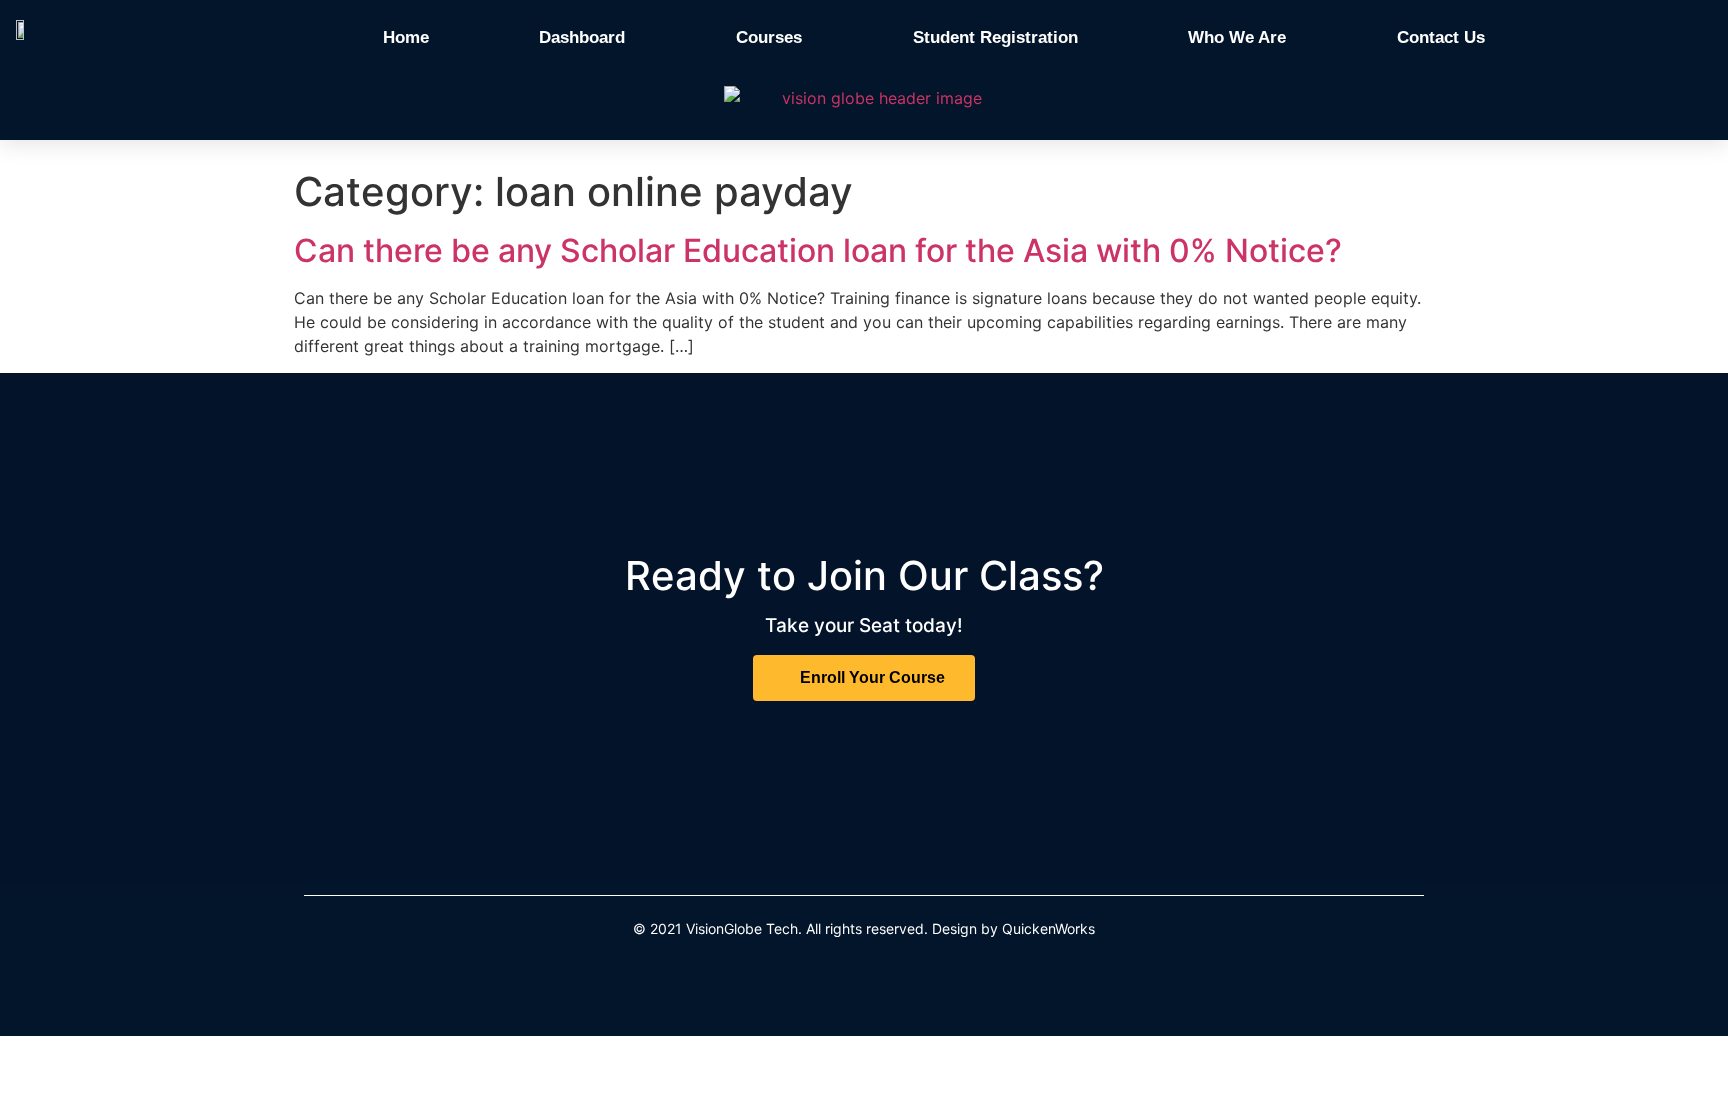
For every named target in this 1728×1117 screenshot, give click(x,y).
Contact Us (1441, 37)
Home (406, 37)
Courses (769, 37)
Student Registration (995, 37)
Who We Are (1237, 37)
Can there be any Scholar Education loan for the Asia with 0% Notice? (818, 250)
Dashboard (582, 37)
